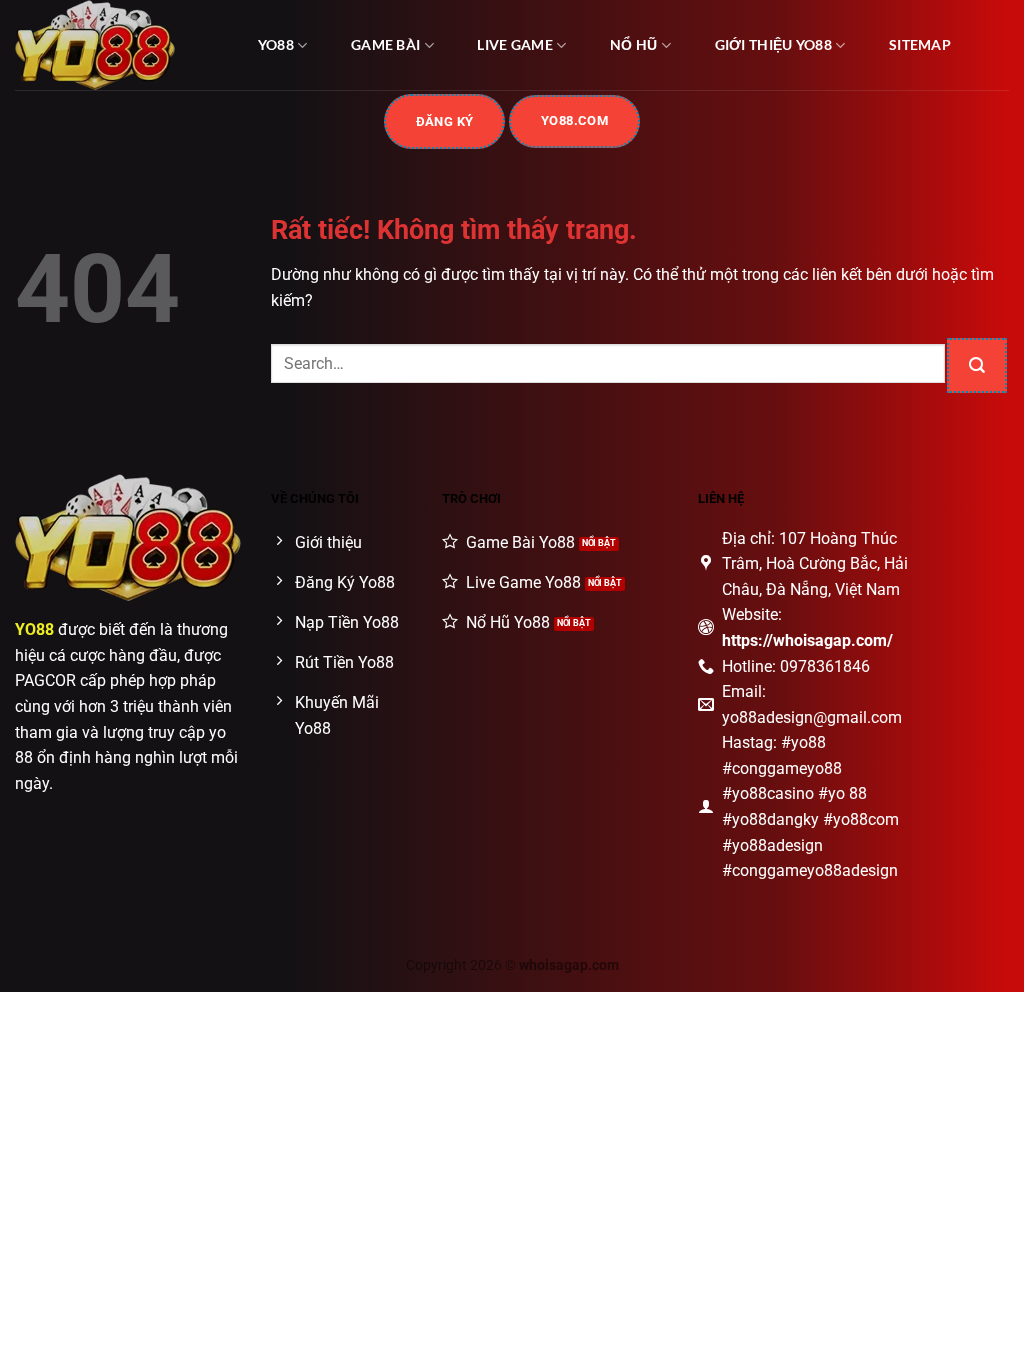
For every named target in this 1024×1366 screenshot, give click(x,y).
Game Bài (385, 44)
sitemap (920, 44)
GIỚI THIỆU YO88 (773, 44)
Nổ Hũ (633, 44)
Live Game (515, 44)
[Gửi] (977, 365)
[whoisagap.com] (115, 45)
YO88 (276, 44)
